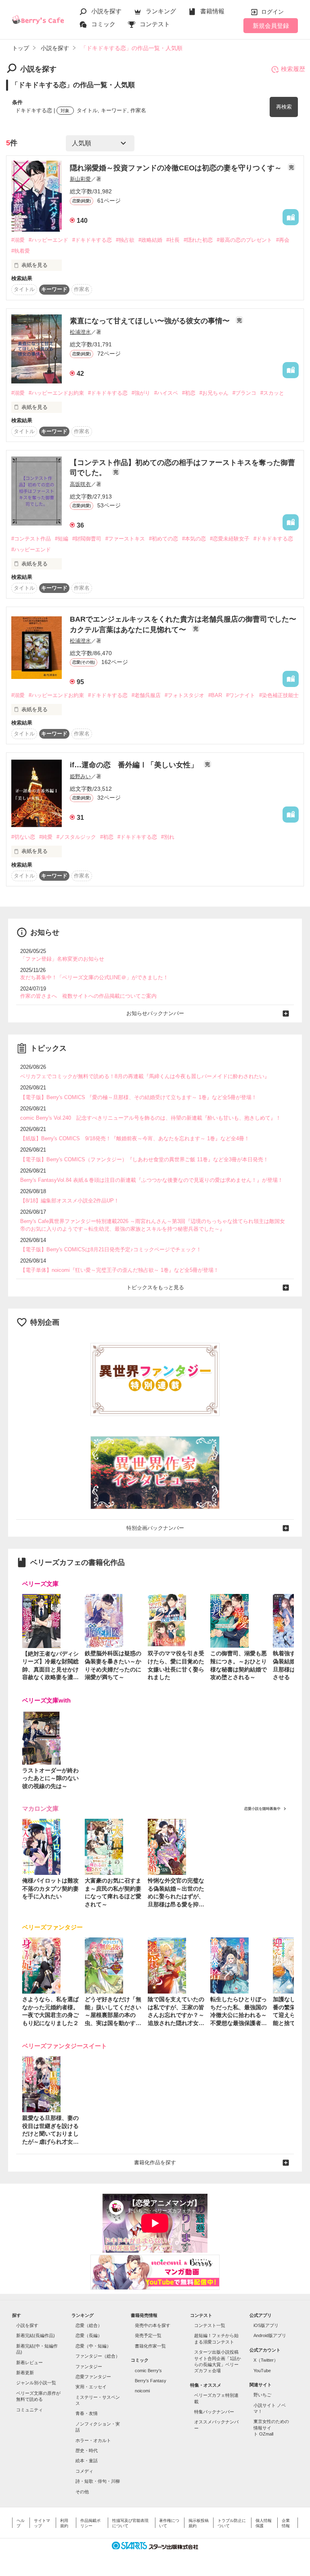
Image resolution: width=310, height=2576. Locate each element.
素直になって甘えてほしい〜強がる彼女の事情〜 (151, 321)
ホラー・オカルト (93, 2440)
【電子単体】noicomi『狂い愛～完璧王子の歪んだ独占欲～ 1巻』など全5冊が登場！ (119, 1270)
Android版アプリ (270, 2335)
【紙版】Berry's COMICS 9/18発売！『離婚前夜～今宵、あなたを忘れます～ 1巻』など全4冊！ (135, 1138)
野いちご (262, 2395)
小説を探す (106, 11)
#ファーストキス (125, 539)
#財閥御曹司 (87, 539)
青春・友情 (87, 2413)
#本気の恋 (194, 539)
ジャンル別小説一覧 (36, 2383)
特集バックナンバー (214, 2412)
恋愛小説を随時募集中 (262, 1809)
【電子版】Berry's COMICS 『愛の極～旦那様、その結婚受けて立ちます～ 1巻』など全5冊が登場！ (138, 1097)
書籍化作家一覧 (150, 2346)
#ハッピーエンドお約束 (56, 393)
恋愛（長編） (89, 2335)
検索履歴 (293, 69)
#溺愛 (18, 240)
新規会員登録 (271, 26)
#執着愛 (21, 251)
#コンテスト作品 (31, 539)
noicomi (142, 2391)
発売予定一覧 (148, 2335)
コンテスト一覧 (210, 2325)
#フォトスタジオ (184, 695)
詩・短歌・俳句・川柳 (98, 2481)
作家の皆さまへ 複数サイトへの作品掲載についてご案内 (88, 996)
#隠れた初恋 (198, 240)
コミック (103, 24)
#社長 (173, 240)
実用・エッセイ (91, 2387)
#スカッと (272, 393)
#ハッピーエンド (48, 240)
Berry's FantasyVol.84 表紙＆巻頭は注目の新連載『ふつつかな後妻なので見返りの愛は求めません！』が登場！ (152, 1180)
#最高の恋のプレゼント (244, 240)
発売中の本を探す (153, 2325)
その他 (82, 2492)
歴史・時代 (87, 2450)
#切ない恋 (23, 837)
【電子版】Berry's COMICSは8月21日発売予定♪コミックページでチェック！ (111, 1249)
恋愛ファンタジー (93, 2377)
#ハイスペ (166, 393)
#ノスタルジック (76, 837)
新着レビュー (29, 2362)
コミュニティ (29, 2410)
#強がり (141, 393)
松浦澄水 (80, 332)
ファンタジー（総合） (98, 2356)
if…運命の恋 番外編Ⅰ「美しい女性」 (135, 765)
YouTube (262, 2371)
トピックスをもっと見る (155, 1287)
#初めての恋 (163, 539)
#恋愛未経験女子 (230, 539)
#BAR (215, 695)
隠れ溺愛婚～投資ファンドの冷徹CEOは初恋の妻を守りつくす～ (177, 168)
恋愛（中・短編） (93, 2346)
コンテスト (155, 24)
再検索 (284, 107)
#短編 (62, 539)
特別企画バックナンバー (155, 1528)
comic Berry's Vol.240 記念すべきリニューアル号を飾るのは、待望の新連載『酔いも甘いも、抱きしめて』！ (151, 1118)
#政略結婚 (150, 240)
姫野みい (80, 776)
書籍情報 (212, 11)
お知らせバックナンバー (155, 1013)
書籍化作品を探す (155, 2162)
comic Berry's (148, 2371)
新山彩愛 (80, 179)
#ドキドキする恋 (92, 240)
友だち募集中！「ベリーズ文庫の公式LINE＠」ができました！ (94, 977)
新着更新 (25, 2373)
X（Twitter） (266, 2360)
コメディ (84, 2471)
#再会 (283, 240)
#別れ (168, 837)
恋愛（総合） (89, 2325)
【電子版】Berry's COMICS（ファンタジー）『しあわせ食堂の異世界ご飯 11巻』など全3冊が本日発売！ (144, 1159)
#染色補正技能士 (279, 695)
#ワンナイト (241, 695)
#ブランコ (244, 393)
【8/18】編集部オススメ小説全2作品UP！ (70, 1201)
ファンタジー (89, 2367)
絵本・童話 (87, 2461)
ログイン (272, 12)
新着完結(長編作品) (36, 2335)
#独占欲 (125, 240)
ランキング (161, 11)
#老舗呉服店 (146, 695)
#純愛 (46, 837)
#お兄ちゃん (214, 393)
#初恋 (189, 393)
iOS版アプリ (266, 2325)
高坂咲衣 (80, 484)
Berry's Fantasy (151, 2381)
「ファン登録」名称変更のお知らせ (62, 959)
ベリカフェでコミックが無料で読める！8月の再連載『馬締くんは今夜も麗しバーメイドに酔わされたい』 (145, 1076)
